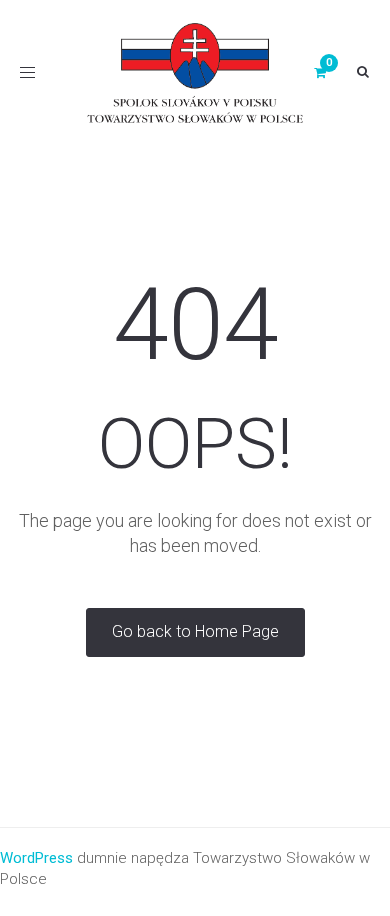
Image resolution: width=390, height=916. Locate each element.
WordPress (36, 858)
